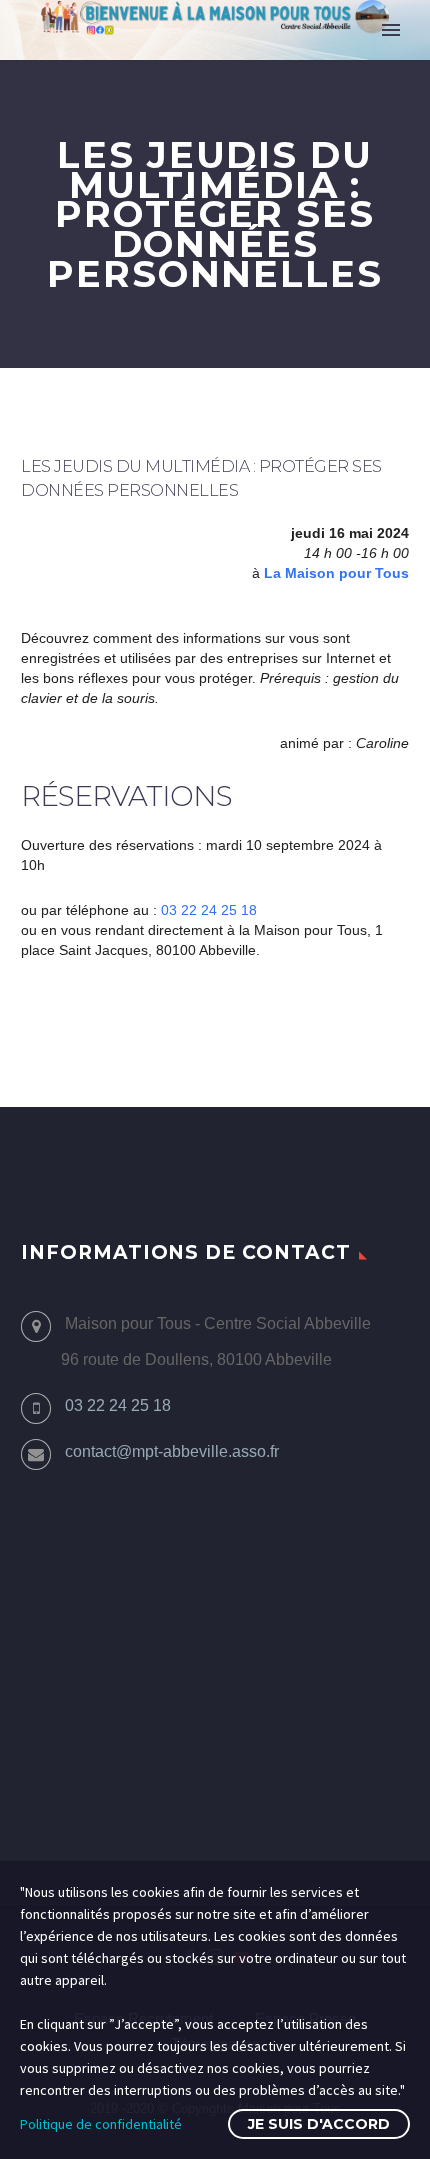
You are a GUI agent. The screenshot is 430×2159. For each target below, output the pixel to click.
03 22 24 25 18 (209, 910)
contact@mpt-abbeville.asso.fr (172, 1451)
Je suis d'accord (319, 2124)
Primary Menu (391, 30)
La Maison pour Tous (336, 573)
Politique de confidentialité (101, 2124)
